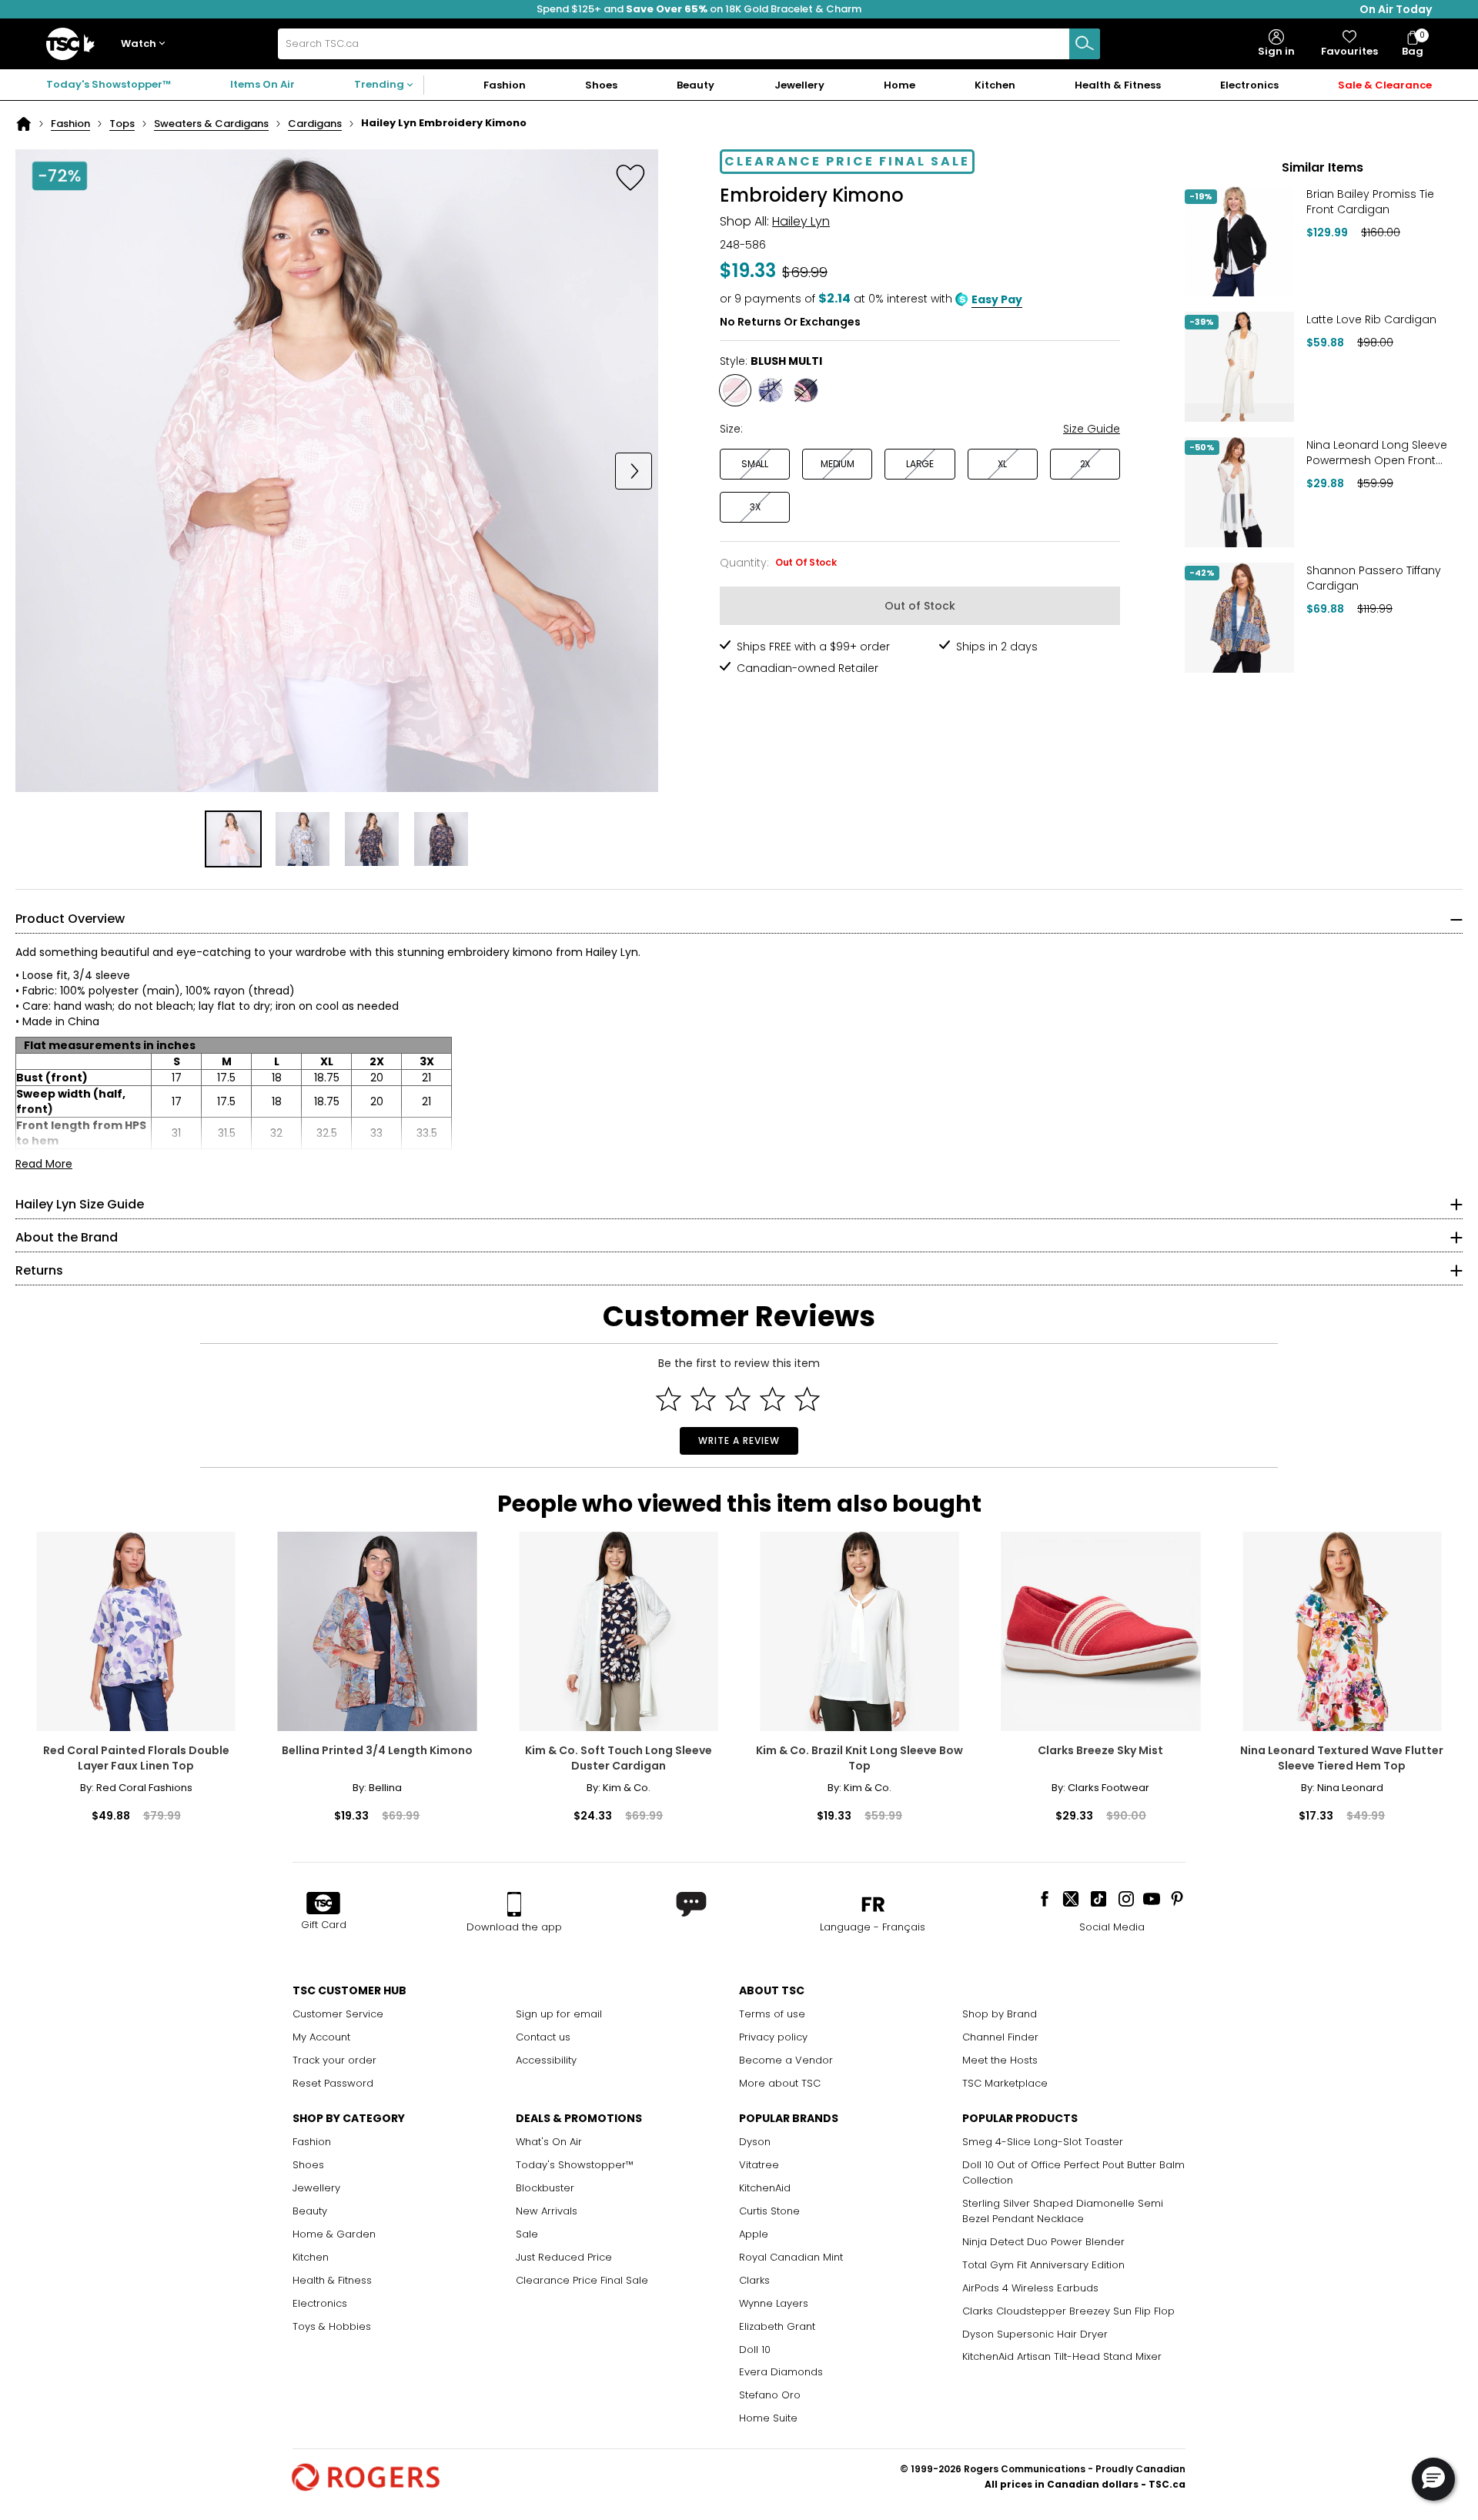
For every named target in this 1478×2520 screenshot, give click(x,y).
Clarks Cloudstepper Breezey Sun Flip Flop (1068, 2311)
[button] (146, 44)
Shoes (308, 2165)
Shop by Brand (1000, 2014)
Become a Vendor (786, 2060)
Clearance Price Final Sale (582, 2280)
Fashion (70, 124)
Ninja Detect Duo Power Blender (1043, 2242)
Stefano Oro (770, 2395)
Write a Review (739, 1440)
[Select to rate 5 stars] (807, 1399)
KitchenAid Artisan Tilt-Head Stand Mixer (1062, 2356)
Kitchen (311, 2257)
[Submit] (1085, 44)
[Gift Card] (323, 1904)
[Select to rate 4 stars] (772, 1399)
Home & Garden (334, 2234)
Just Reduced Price (564, 2257)
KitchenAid (765, 2188)
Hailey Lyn (801, 221)
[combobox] (689, 44)
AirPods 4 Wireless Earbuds (1030, 2288)
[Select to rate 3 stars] (738, 1399)
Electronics (320, 2303)
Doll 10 (755, 2350)
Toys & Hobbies (332, 2326)
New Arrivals (547, 2211)
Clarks (754, 2280)
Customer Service (338, 2014)
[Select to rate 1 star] (669, 1399)
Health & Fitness (332, 2280)
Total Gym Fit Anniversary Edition (1043, 2265)
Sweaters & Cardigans (211, 124)
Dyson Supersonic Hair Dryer (1035, 2334)
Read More (44, 1164)
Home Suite (768, 2418)
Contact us (543, 2037)
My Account (321, 2037)
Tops (122, 124)
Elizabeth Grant (777, 2326)
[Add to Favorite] (630, 177)
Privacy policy (773, 2037)
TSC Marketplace (1005, 2083)
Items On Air (262, 84)
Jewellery (316, 2188)
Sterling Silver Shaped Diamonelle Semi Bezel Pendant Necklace (1063, 2211)
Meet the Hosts (1000, 2060)
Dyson (755, 2142)
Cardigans (315, 124)
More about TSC (780, 2083)
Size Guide (1092, 429)
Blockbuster (545, 2188)
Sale (527, 2234)
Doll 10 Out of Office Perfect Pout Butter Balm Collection (1073, 2172)
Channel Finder (1000, 2037)
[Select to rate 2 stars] (703, 1399)
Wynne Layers (774, 2303)
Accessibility (546, 2060)
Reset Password (333, 2083)
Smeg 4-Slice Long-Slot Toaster (1043, 2142)
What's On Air (549, 2142)
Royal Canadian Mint (791, 2257)
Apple (754, 2234)
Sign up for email (559, 2014)
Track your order (334, 2060)
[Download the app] (514, 1904)
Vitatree (759, 2165)
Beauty (310, 2211)
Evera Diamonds (781, 2372)
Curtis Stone (769, 2211)
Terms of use (772, 2014)
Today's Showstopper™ (109, 84)
